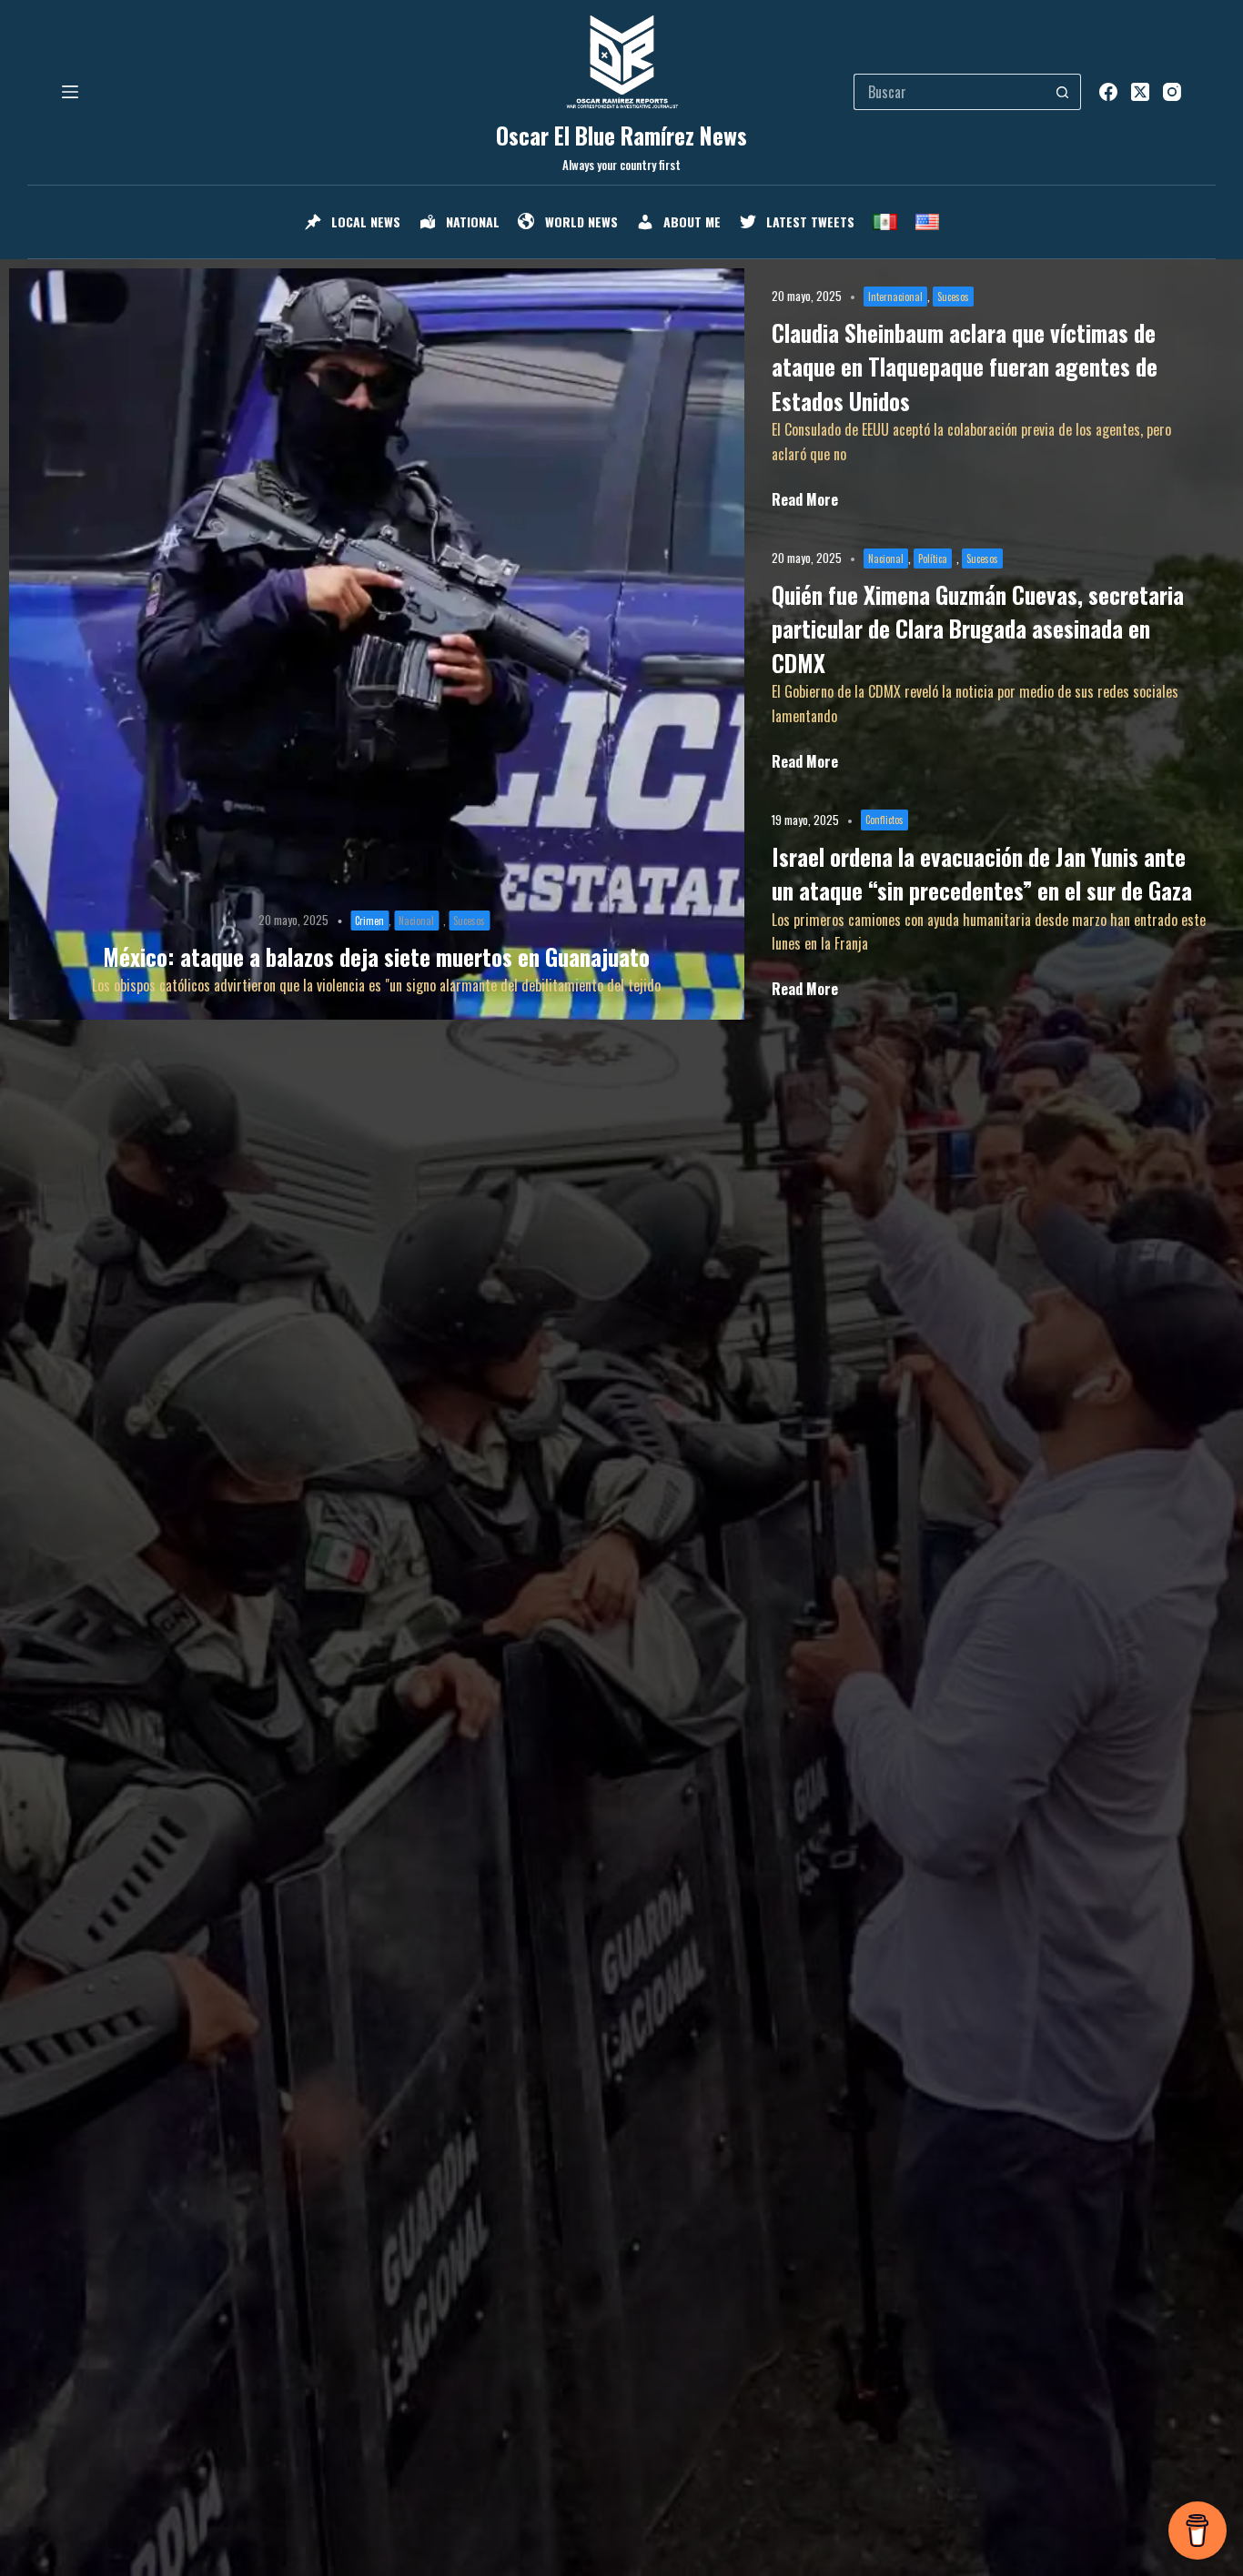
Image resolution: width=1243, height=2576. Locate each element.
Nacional (416, 921)
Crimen (369, 921)
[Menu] (70, 92)
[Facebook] (1108, 92)
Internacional (895, 297)
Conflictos (884, 820)
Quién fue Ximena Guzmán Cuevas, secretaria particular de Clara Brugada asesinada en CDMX (978, 629)
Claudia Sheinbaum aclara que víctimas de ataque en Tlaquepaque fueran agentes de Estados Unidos (965, 367)
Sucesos (469, 921)
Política (933, 558)
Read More (805, 499)
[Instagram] (1172, 92)
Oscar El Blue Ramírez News (621, 135)
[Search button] (1063, 92)
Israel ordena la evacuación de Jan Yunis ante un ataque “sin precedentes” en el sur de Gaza (982, 874)
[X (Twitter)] (1140, 92)
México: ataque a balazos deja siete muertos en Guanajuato (376, 956)
